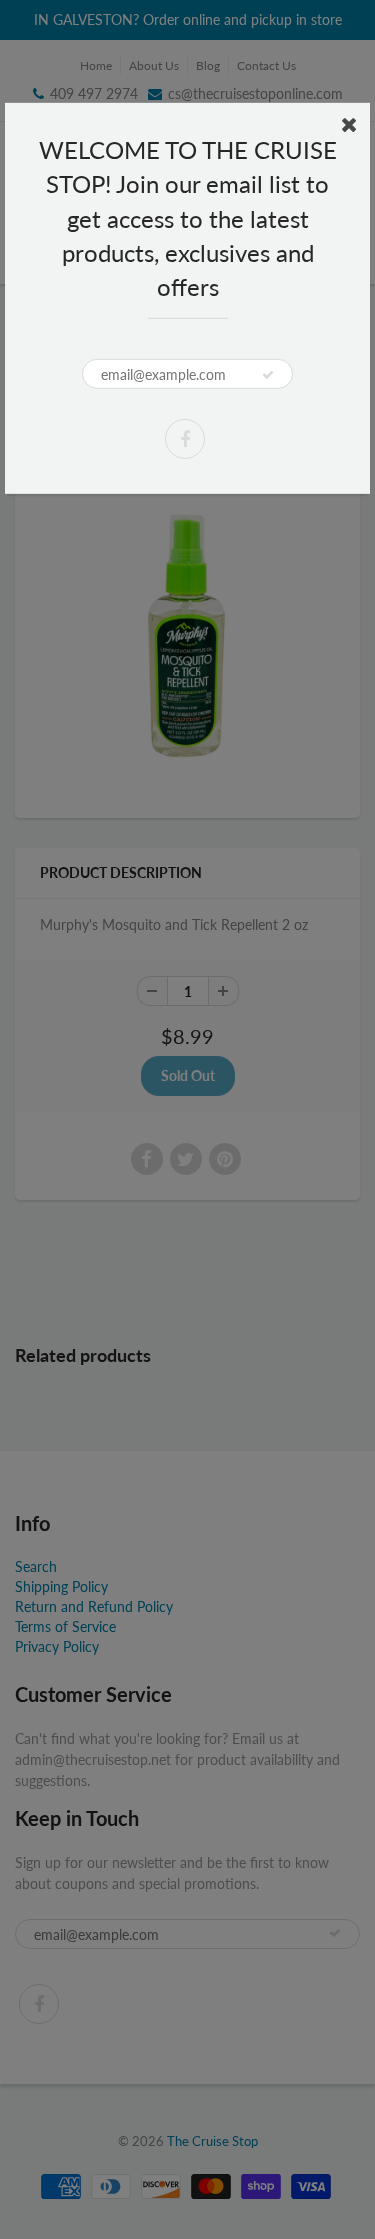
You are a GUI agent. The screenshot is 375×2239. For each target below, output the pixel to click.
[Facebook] (185, 439)
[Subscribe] (268, 375)
